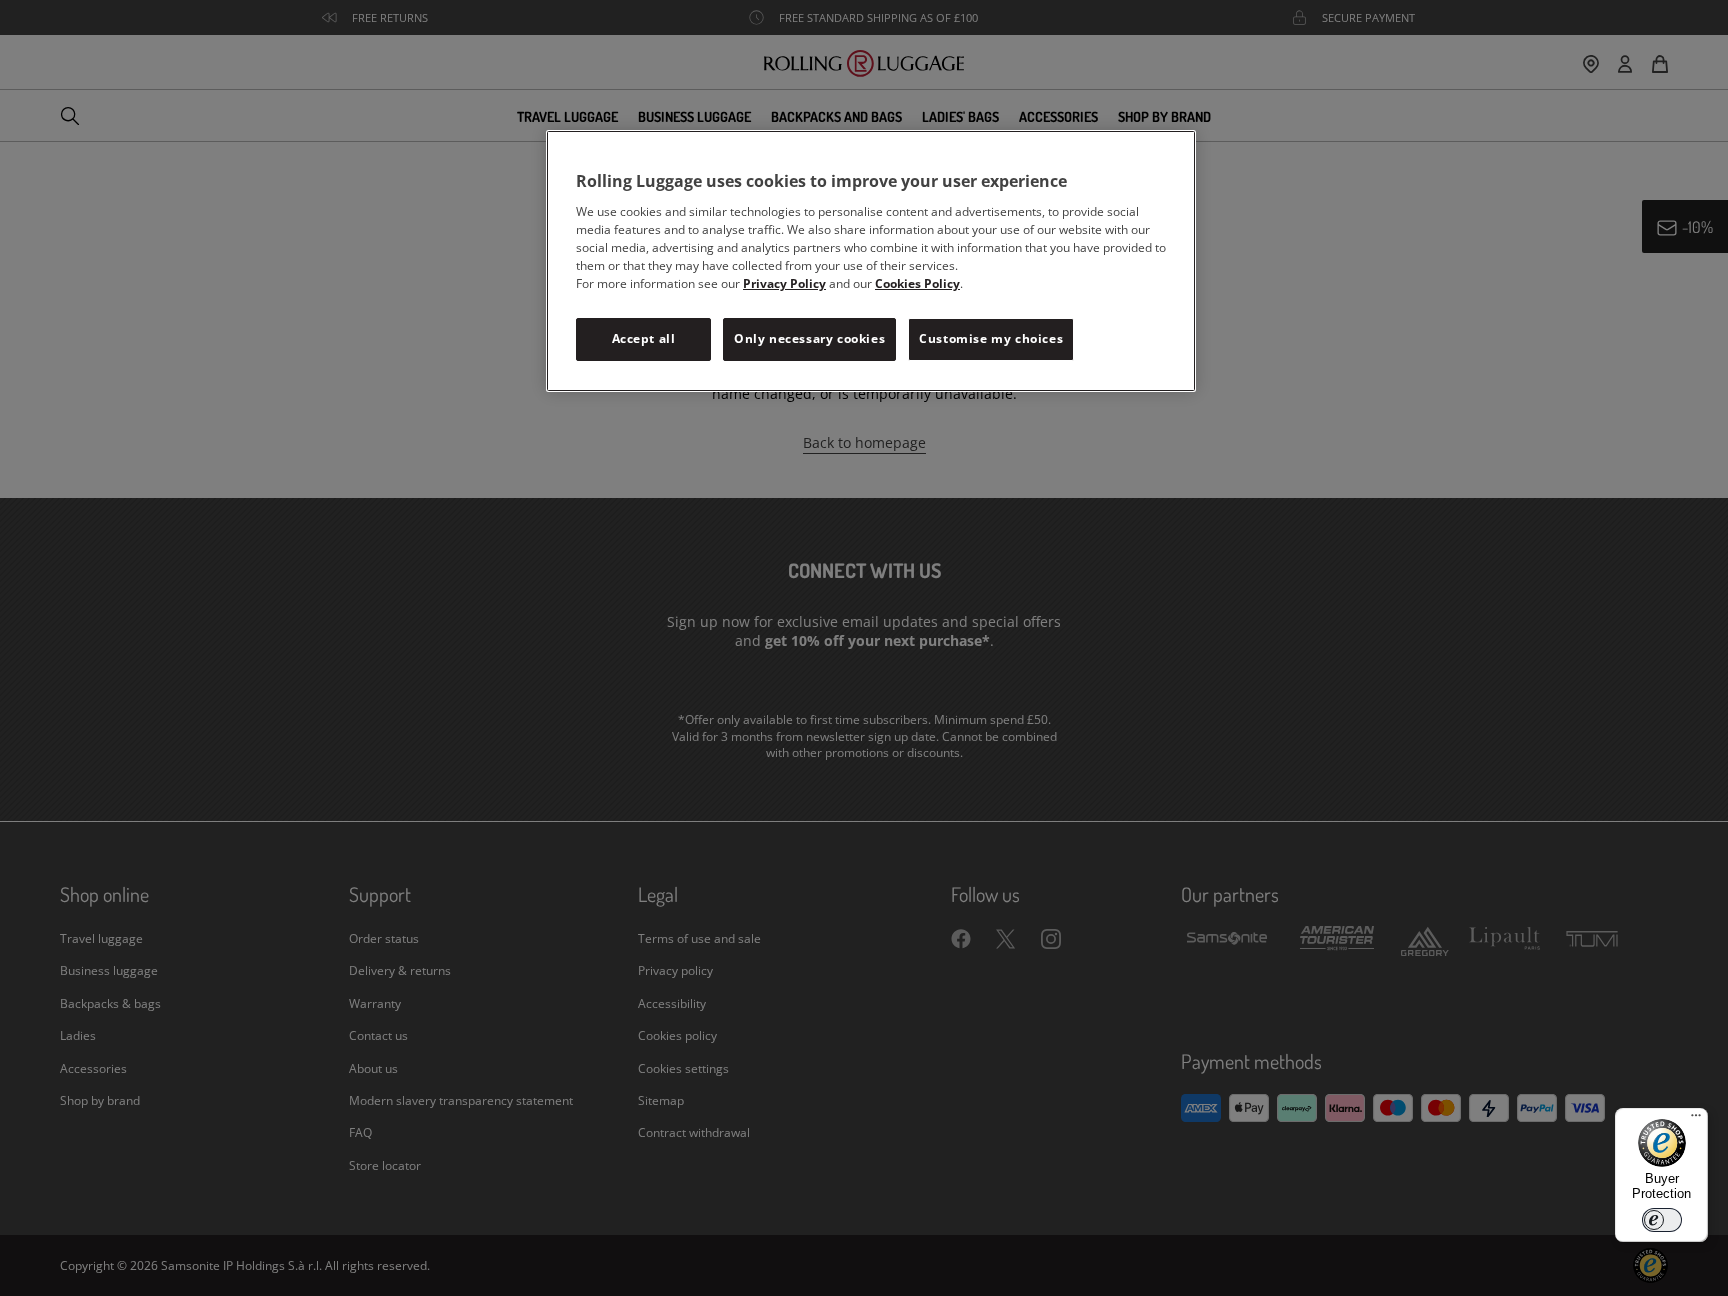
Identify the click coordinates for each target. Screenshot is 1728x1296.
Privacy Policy (784, 283)
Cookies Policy (917, 283)
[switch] (1662, 1220)
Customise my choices (991, 338)
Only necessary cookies (809, 338)
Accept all (644, 338)
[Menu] (1696, 1120)
